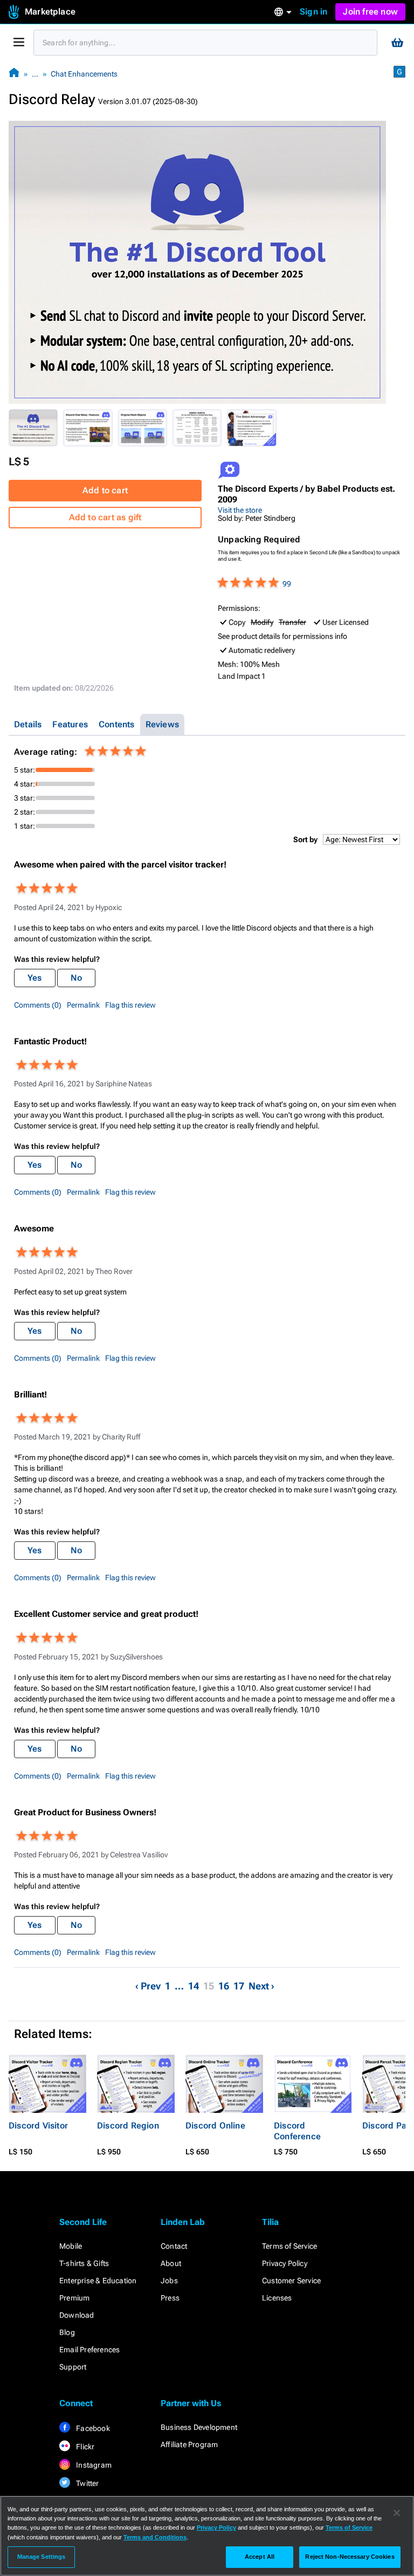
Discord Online (215, 2126)
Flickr (84, 2447)
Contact (174, 2246)
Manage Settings (42, 2557)
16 (224, 1986)
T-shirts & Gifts (84, 2263)
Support (73, 2367)
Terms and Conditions (155, 2537)
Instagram (93, 2465)
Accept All (260, 2557)
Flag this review (130, 1005)
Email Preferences (89, 2350)
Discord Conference (297, 2131)
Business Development (199, 2427)
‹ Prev (148, 1986)
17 (239, 1986)
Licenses (277, 2298)
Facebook (92, 2428)
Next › (261, 1986)
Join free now (370, 12)
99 (287, 584)
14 (194, 1986)
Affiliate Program (189, 2444)
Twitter (87, 2483)
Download (77, 2315)
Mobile (71, 2246)
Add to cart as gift (105, 517)
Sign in (313, 12)
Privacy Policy (285, 2263)
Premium (74, 2298)
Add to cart (105, 490)
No (76, 978)
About (171, 2263)
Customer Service (291, 2281)
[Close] (397, 2513)
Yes (35, 978)
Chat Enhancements (84, 74)
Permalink (83, 1005)
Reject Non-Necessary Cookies (350, 2557)
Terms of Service (289, 2246)
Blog (67, 2332)
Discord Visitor (38, 2126)
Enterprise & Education (98, 2281)
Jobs (169, 2281)
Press (170, 2298)
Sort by (305, 839)
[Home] (14, 74)
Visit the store (240, 510)
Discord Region (128, 2126)
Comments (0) (38, 1005)
